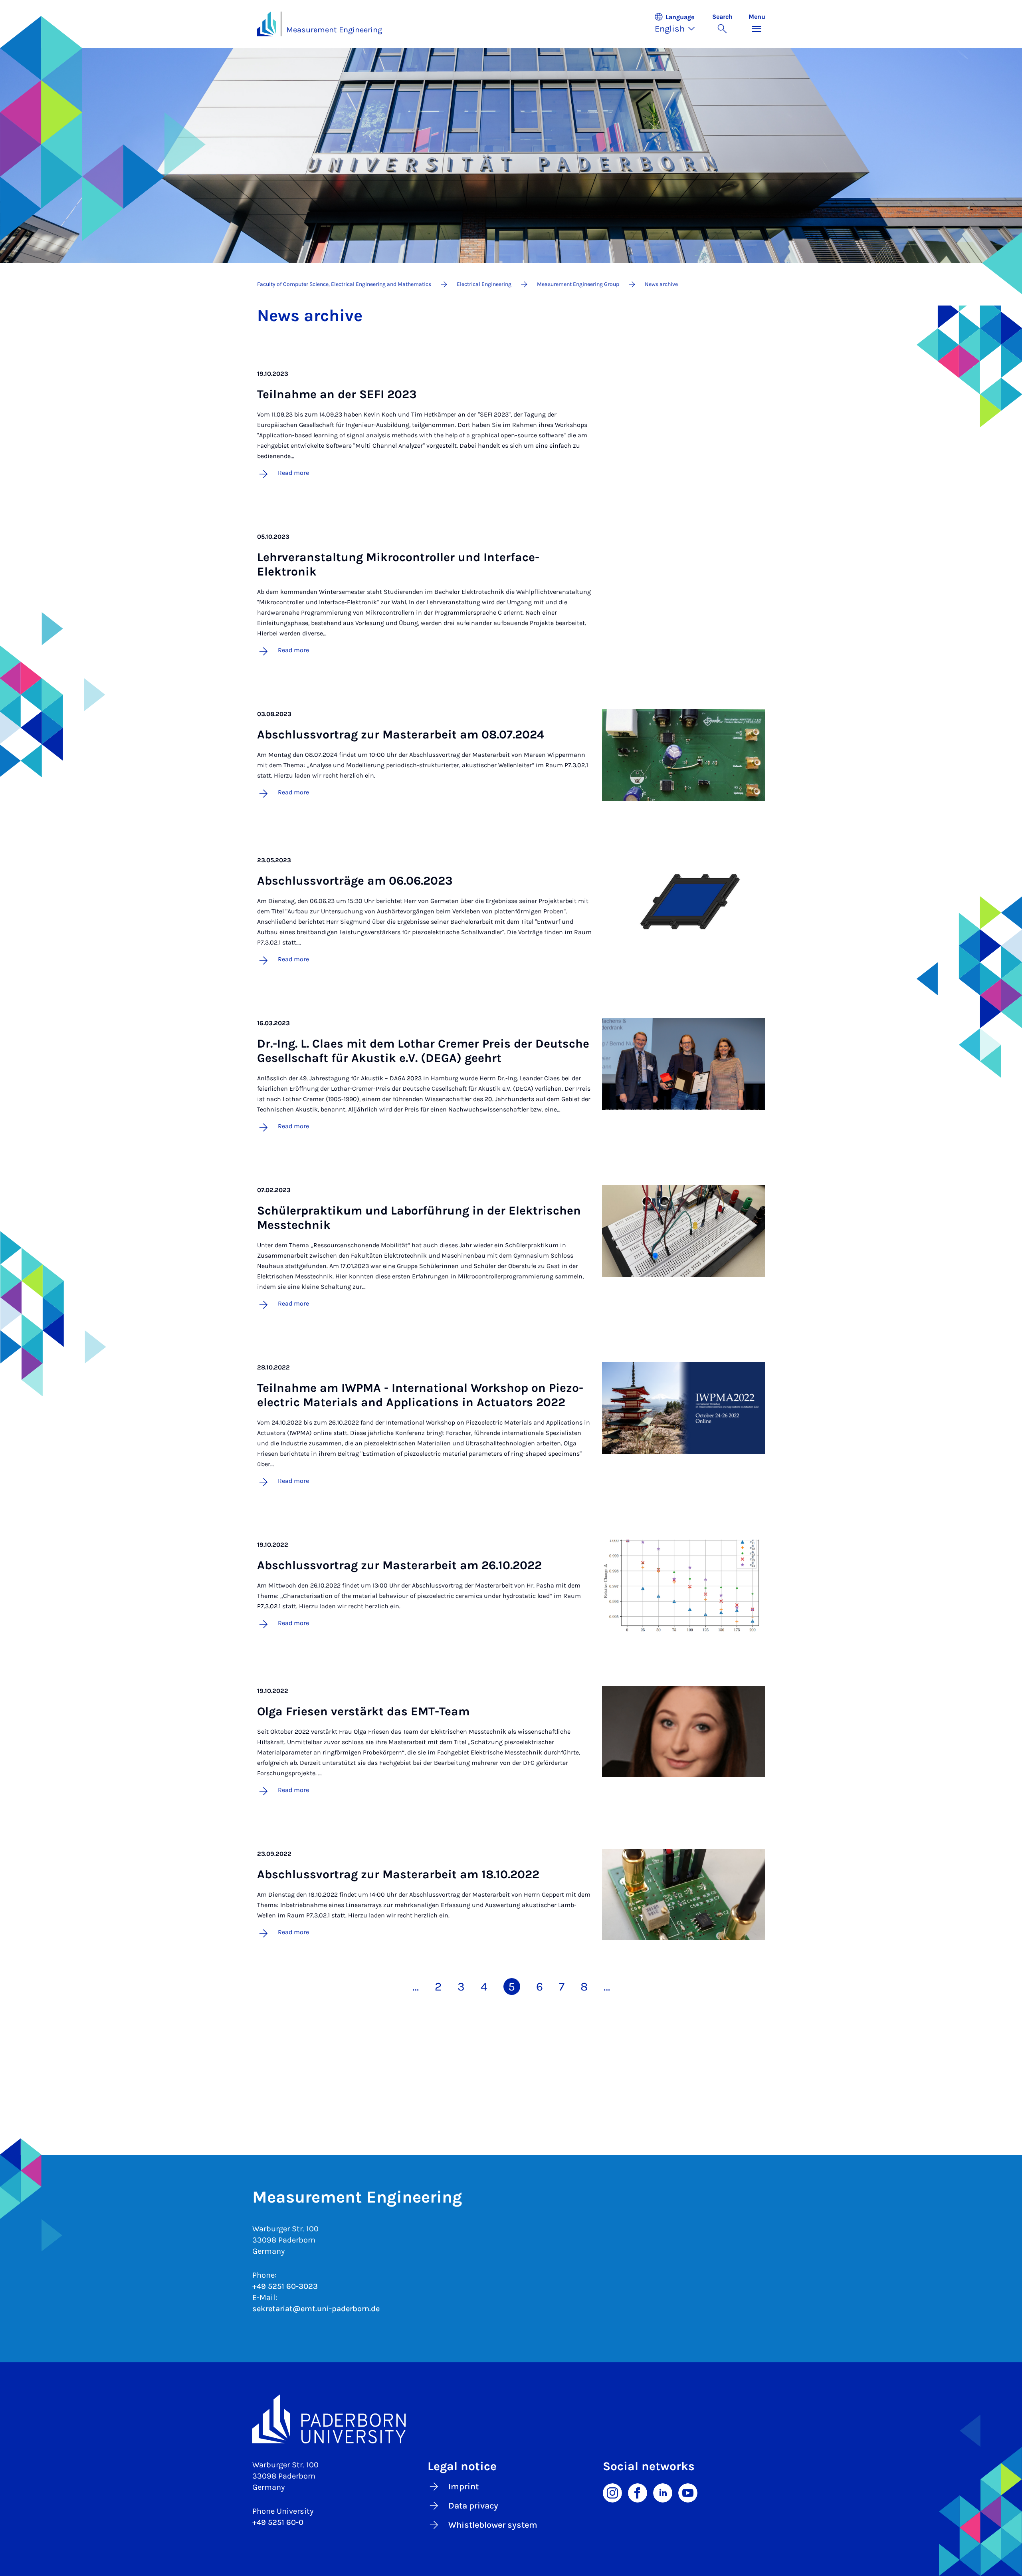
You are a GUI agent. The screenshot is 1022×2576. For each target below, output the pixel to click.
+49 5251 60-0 (278, 2522)
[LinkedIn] (663, 2493)
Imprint (463, 2487)
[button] (679, 24)
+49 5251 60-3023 (285, 2286)
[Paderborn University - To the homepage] (267, 24)
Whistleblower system (493, 2525)
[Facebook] (638, 2493)
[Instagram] (612, 2493)
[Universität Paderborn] (511, 2419)
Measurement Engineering (334, 30)
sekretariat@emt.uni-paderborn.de (316, 2309)
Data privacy (473, 2506)
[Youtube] (688, 2493)
